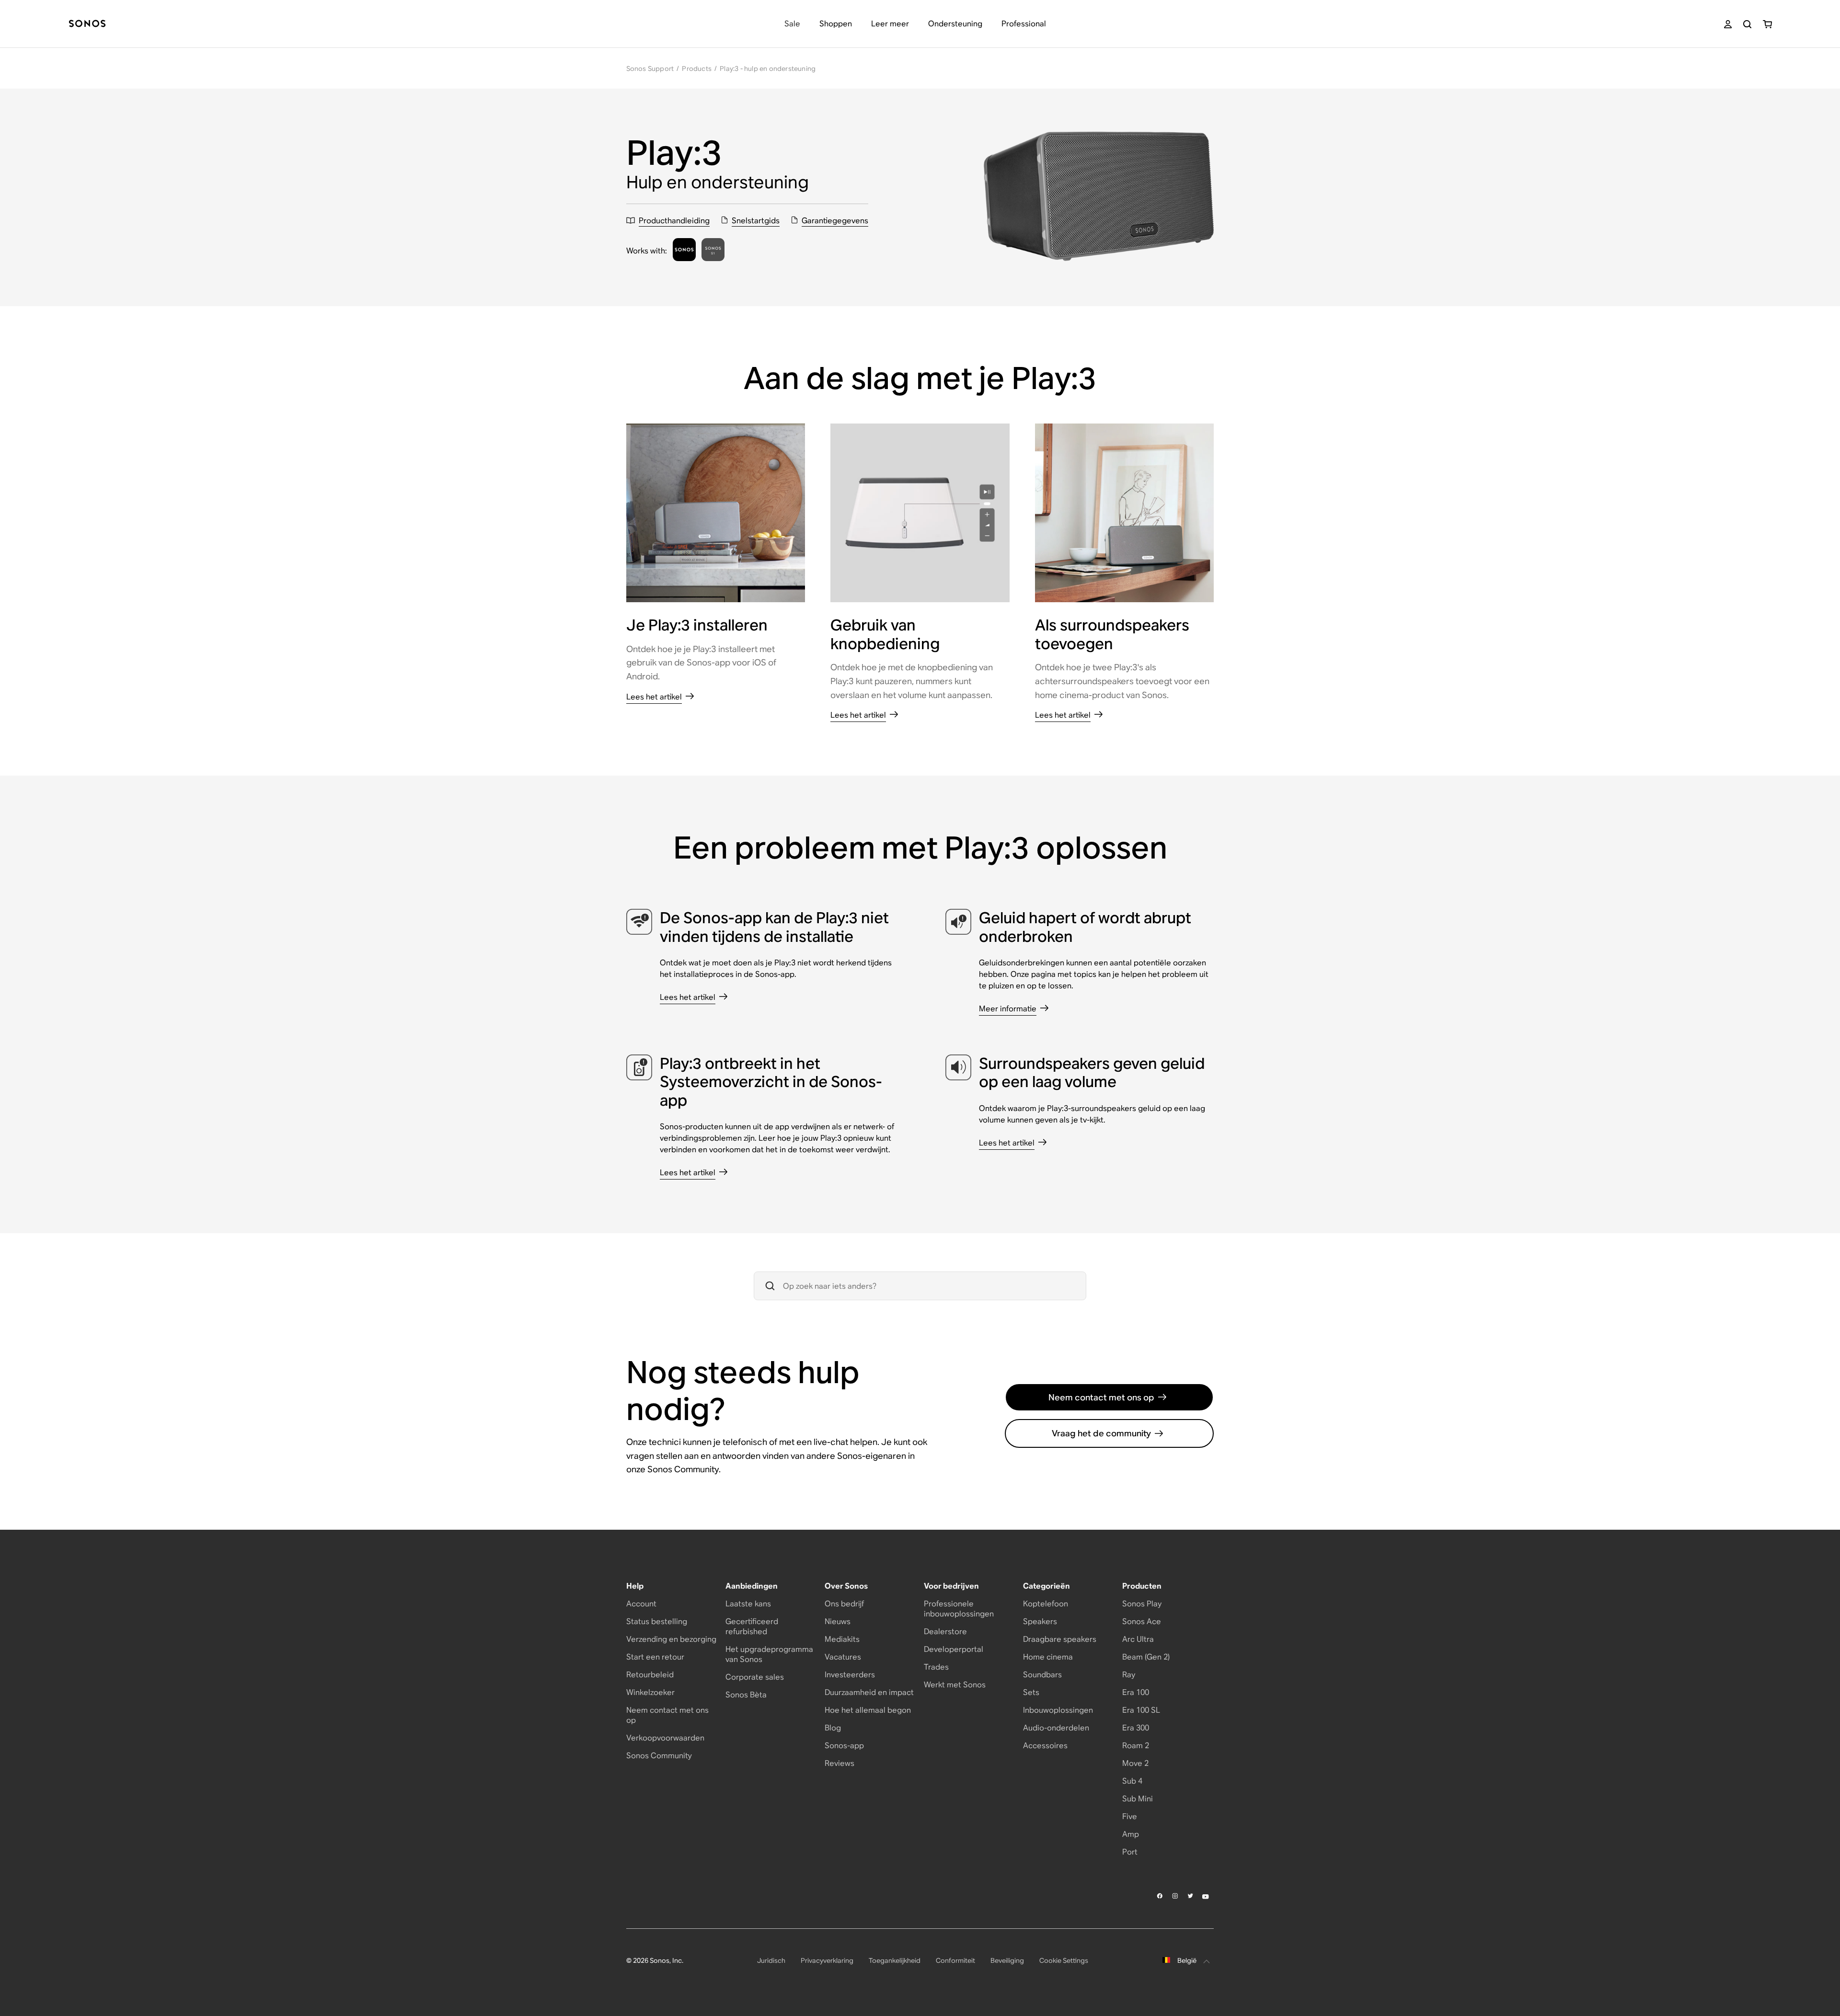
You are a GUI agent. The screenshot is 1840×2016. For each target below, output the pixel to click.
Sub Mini (1138, 1799)
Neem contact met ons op (1101, 1397)
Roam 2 (1136, 1746)
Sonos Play (1142, 1604)
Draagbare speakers (1060, 1639)
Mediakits (842, 1639)
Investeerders (850, 1675)
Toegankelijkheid (895, 1960)
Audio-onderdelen (1056, 1728)
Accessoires (1045, 1746)
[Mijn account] (1728, 24)
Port (1130, 1852)
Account (641, 1604)
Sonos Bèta (746, 1695)
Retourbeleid (650, 1675)
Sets (1031, 1692)
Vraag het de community (1101, 1433)
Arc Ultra (1138, 1639)
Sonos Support (650, 69)
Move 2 (1135, 1763)
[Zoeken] (1747, 24)
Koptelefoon (1046, 1604)
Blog (833, 1728)
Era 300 (1136, 1728)
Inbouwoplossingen (1058, 1710)
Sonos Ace (1142, 1621)
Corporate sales (755, 1677)
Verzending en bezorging (671, 1639)
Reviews (839, 1763)
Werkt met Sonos (955, 1685)
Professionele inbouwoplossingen (959, 1609)
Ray (1129, 1675)
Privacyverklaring (827, 1960)
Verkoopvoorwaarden (665, 1738)
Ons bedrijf (844, 1604)
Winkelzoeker (650, 1692)
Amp (1131, 1834)
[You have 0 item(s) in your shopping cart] (1767, 24)
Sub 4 (1132, 1781)
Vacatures (843, 1657)
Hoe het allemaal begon (868, 1710)
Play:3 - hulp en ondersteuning (768, 69)
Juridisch (771, 1960)
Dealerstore (945, 1632)
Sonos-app (844, 1746)
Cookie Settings (1064, 1960)
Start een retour (655, 1657)
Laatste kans (748, 1604)
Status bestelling (657, 1621)
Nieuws (838, 1621)
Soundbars (1042, 1675)
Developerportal (954, 1649)
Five (1130, 1816)
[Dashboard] (87, 24)
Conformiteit (955, 1960)
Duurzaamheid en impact (869, 1692)
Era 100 (1136, 1692)
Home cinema (1048, 1657)
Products (697, 69)
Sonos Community (659, 1756)
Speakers (1040, 1621)
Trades (936, 1667)
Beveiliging (1007, 1960)
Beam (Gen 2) (1146, 1657)
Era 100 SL (1141, 1710)
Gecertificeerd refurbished (752, 1627)
